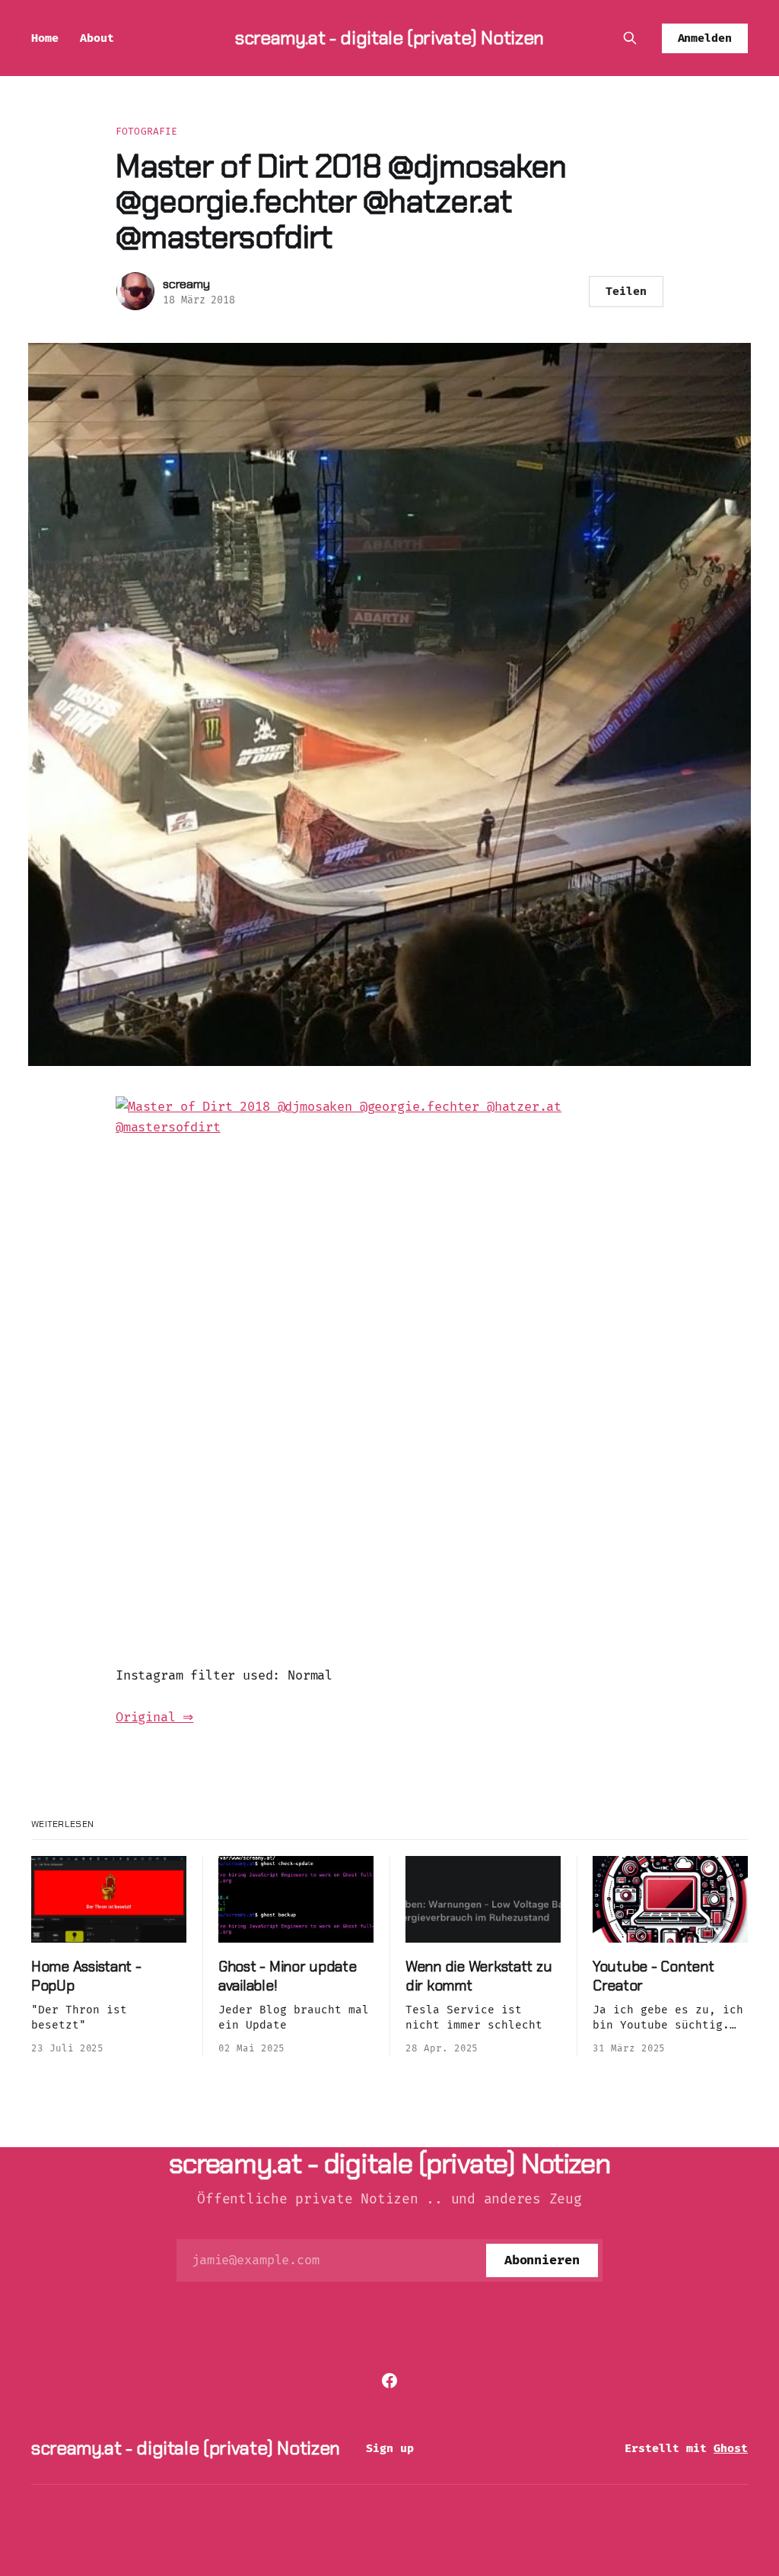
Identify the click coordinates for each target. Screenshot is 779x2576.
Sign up (390, 2448)
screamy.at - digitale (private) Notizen (389, 38)
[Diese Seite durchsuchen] (630, 38)
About (97, 38)
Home (45, 38)
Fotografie (146, 131)
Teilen (626, 291)
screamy (186, 284)
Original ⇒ (154, 1717)
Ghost (731, 2448)
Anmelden (705, 38)
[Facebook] (389, 2381)
